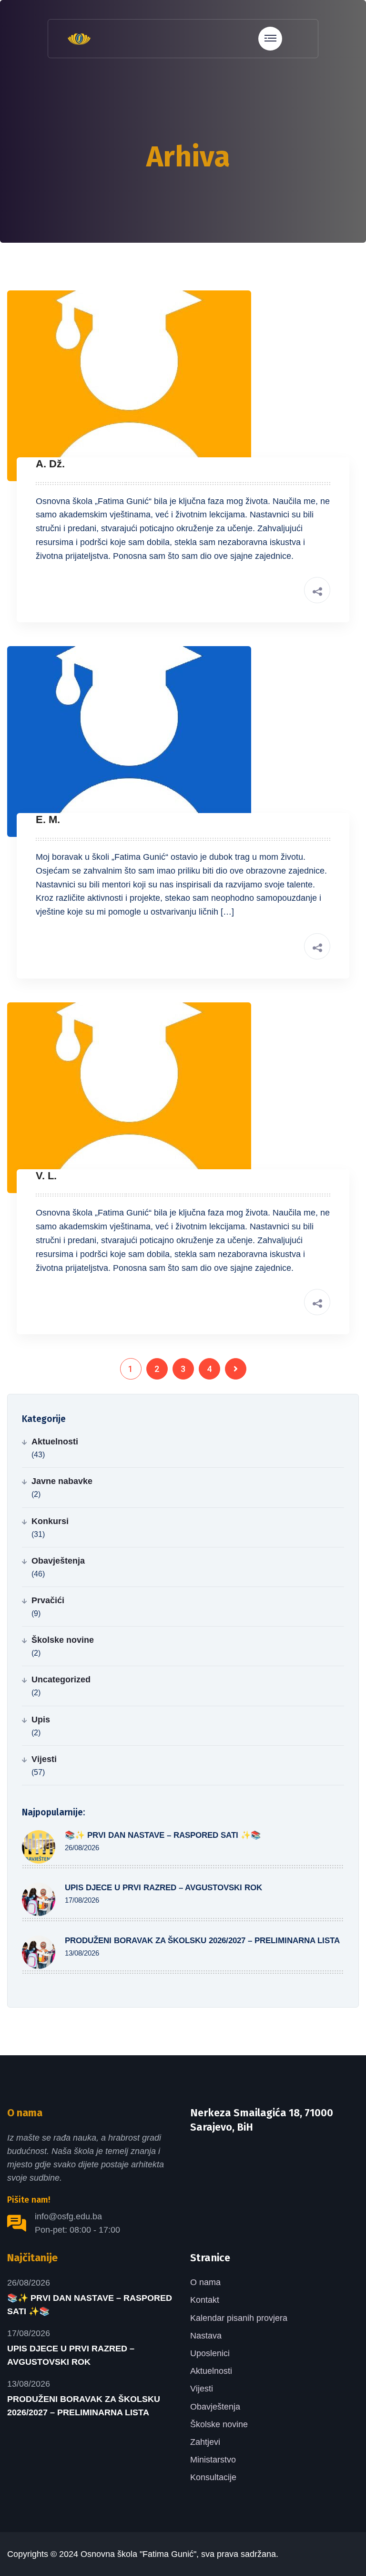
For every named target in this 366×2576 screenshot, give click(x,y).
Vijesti (44, 1759)
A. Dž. (50, 464)
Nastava (206, 2336)
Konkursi (50, 1521)
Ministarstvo (213, 2460)
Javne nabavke (62, 1481)
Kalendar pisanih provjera (239, 2318)
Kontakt (205, 2300)
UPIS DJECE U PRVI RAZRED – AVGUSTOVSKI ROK (163, 1888)
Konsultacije (213, 2477)
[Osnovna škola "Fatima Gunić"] (79, 38)
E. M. (48, 819)
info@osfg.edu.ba (68, 2216)
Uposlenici (210, 2353)
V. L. (46, 1176)
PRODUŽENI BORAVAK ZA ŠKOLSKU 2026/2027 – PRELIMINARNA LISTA (202, 1941)
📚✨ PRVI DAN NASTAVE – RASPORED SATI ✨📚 (163, 1835)
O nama (205, 2282)
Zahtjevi (205, 2442)
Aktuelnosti (55, 1442)
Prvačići (48, 1600)
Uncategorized (61, 1680)
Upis (41, 1720)
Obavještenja (58, 1561)
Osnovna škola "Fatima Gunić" (138, 2554)
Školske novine (63, 1640)
